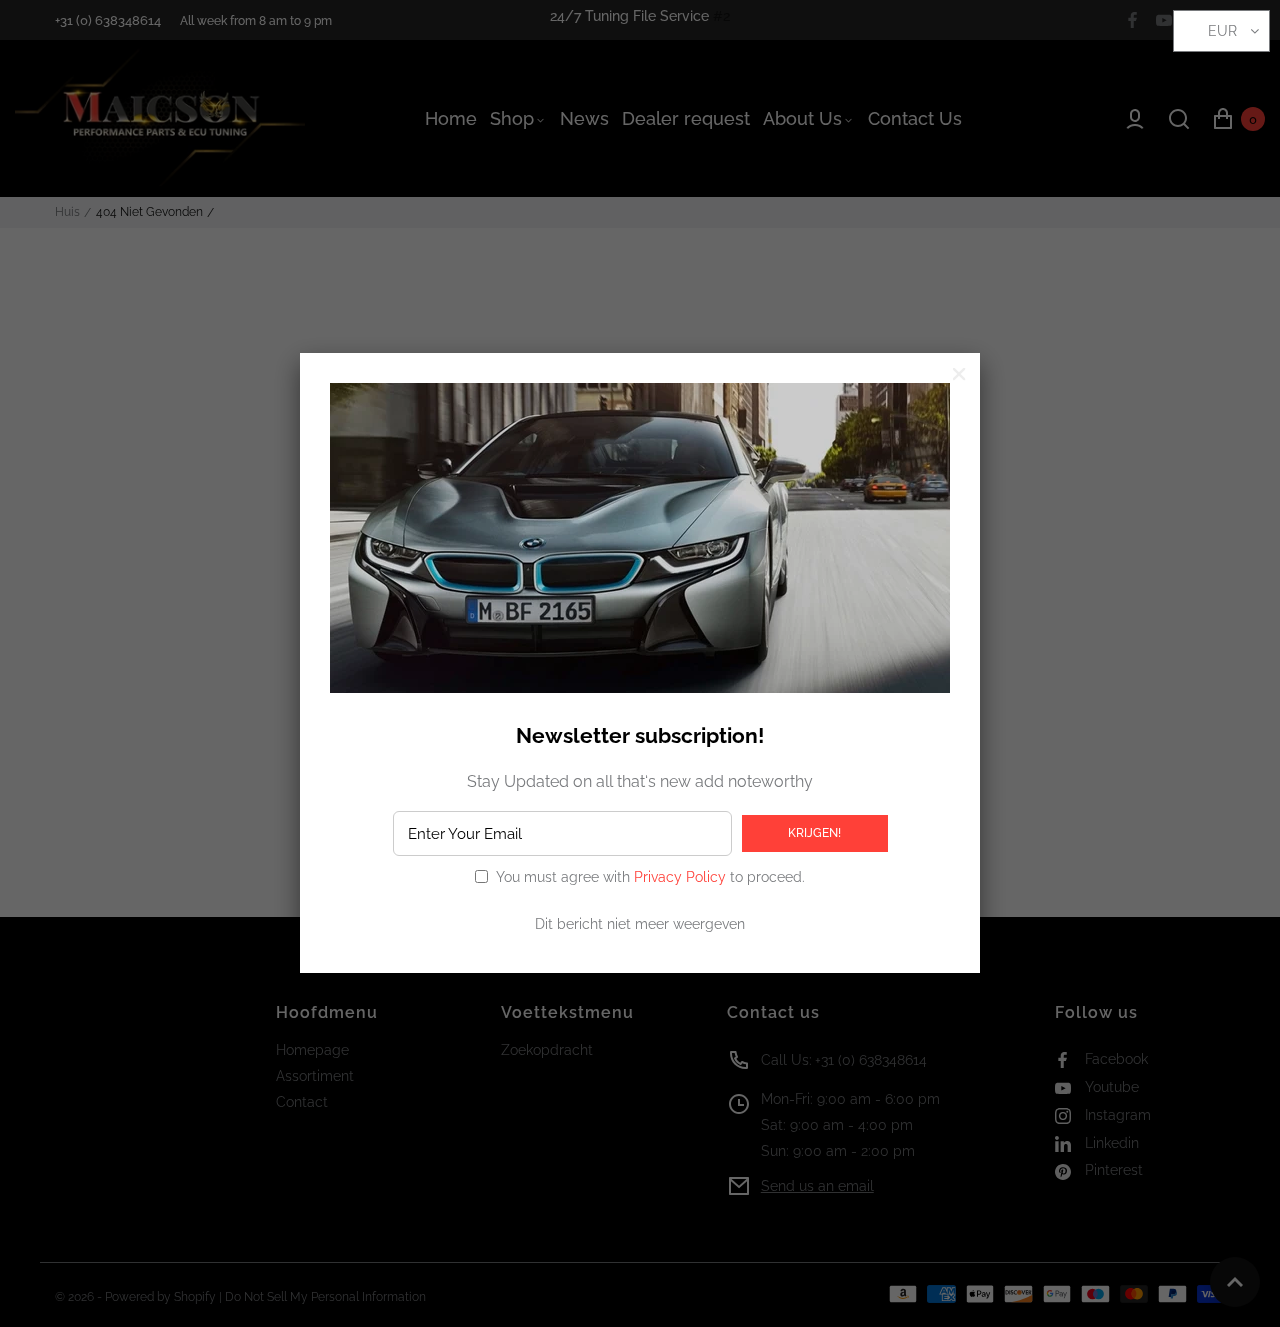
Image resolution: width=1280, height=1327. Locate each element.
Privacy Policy (680, 877)
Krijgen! (814, 833)
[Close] (959, 374)
